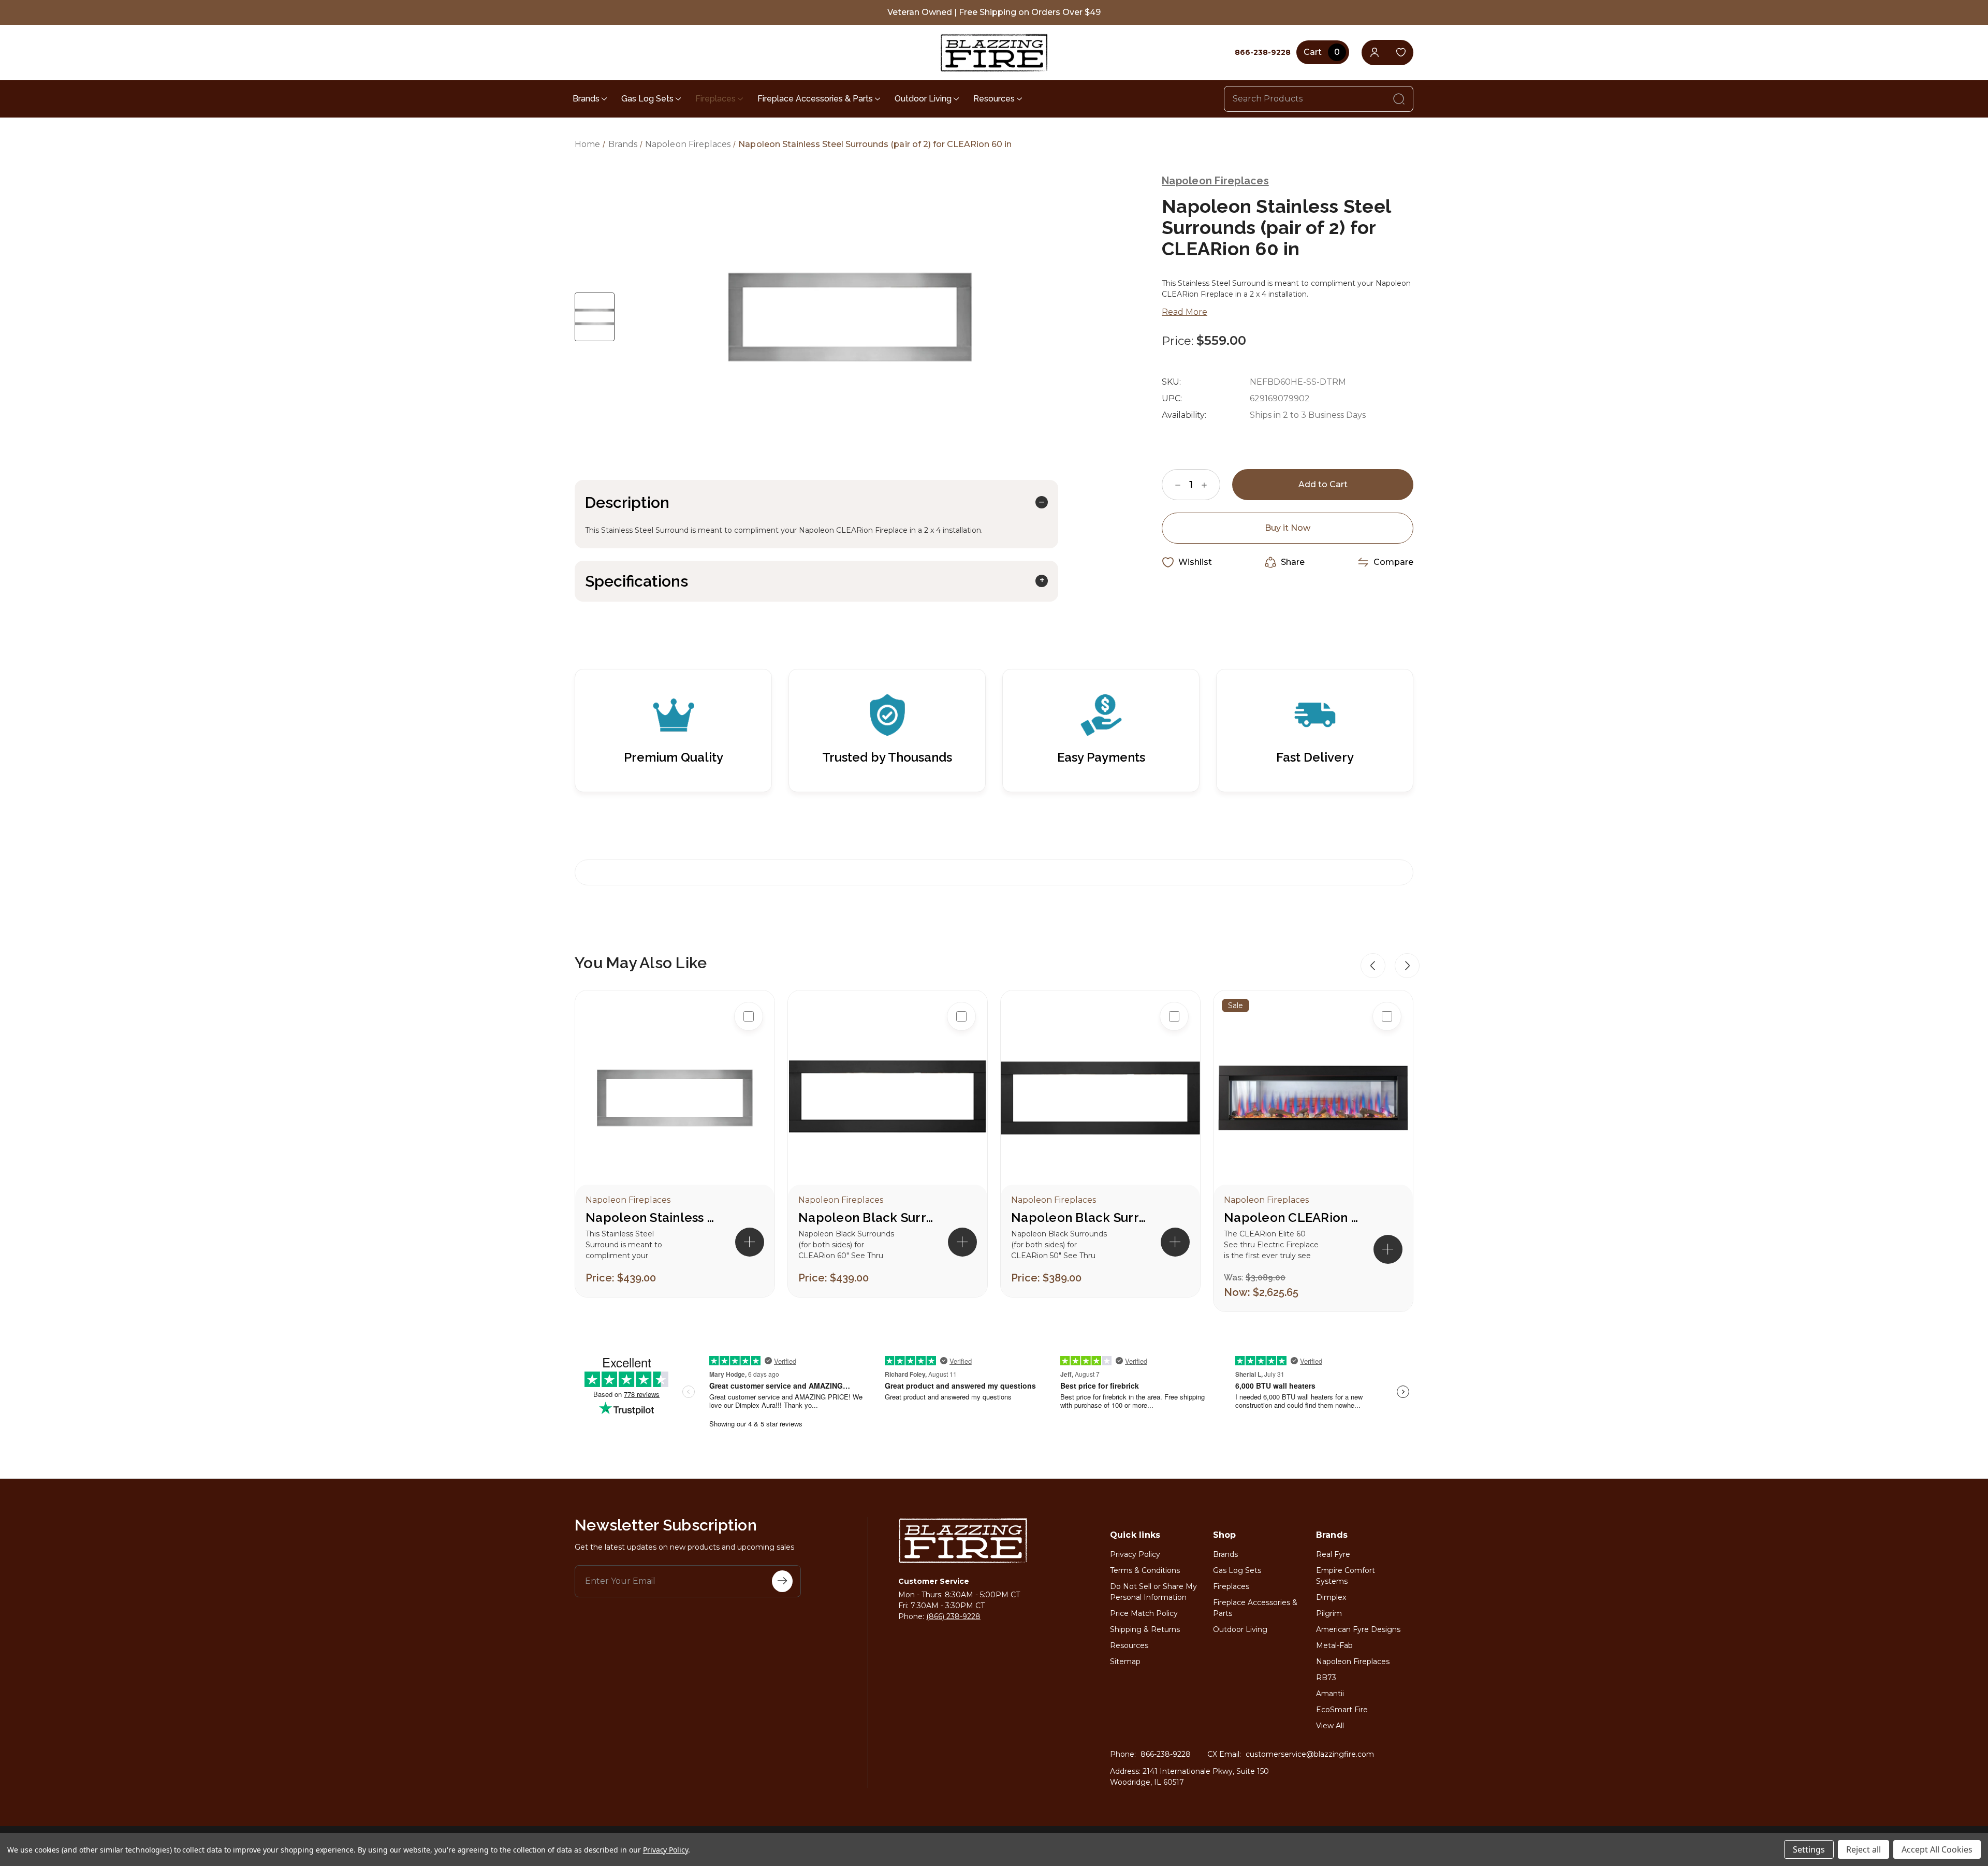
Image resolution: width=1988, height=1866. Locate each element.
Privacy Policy (1135, 1554)
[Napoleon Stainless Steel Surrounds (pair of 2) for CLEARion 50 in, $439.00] (675, 1098)
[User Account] (1374, 53)
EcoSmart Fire (1342, 1710)
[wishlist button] (1401, 53)
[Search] (1399, 99)
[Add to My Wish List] (749, 1083)
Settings (1809, 1849)
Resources (994, 99)
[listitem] (675, 1144)
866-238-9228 (1166, 1754)
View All (1330, 1726)
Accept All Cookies (1937, 1849)
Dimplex (1331, 1597)
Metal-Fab (1334, 1645)
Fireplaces (715, 99)
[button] (1373, 966)
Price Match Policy (1144, 1613)
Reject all (1863, 1849)
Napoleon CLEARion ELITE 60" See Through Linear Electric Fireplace (1291, 1218)
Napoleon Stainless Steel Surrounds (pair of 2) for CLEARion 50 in (653, 1218)
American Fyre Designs (1358, 1629)
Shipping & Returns (1145, 1629)
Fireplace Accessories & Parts (815, 99)
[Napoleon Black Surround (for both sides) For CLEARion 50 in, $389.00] (1100, 1098)
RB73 (1326, 1678)
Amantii (1330, 1694)
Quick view (749, 1049)
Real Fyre (1333, 1554)
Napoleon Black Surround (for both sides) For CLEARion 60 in (866, 1218)
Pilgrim (1329, 1613)
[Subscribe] (782, 1581)
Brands (586, 99)
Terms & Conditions (1145, 1570)
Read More (1185, 312)
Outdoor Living (923, 99)
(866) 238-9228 (953, 1616)
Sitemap (1125, 1661)
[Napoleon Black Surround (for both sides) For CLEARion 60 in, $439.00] (888, 1098)
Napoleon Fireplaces (1353, 1661)
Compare (1393, 562)
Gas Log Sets (647, 99)
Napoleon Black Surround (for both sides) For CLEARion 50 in (1078, 1218)
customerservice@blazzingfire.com (1310, 1754)
